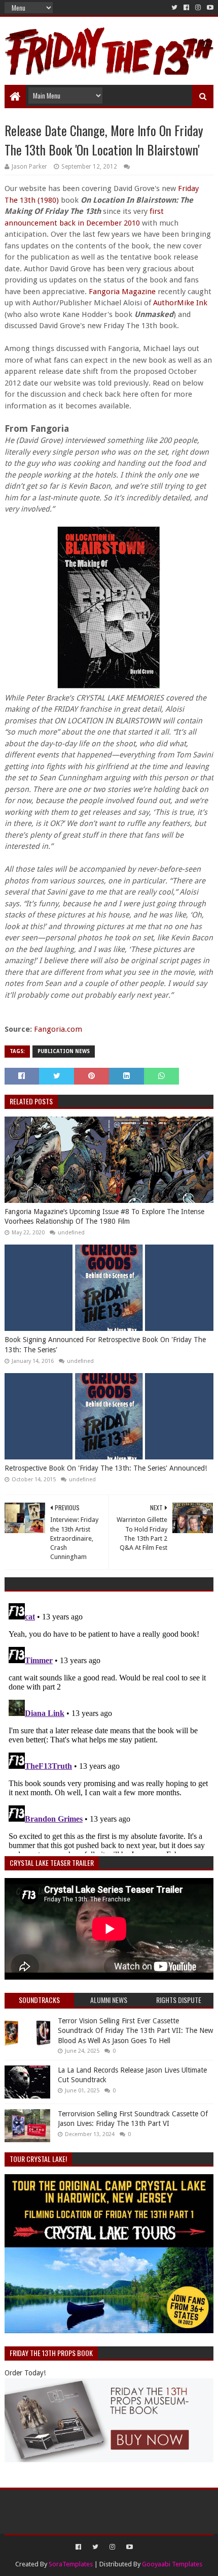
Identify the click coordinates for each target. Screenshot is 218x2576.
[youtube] (209, 8)
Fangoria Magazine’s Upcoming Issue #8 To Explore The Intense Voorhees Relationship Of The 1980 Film (104, 1217)
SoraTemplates (71, 2564)
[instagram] (198, 8)
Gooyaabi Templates (172, 2564)
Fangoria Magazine (122, 292)
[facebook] (186, 8)
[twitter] (174, 8)
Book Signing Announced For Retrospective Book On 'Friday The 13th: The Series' (105, 1345)
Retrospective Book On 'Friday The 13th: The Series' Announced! (106, 1468)
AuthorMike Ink (180, 303)
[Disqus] (109, 1726)
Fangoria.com (58, 1029)
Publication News (64, 1051)
